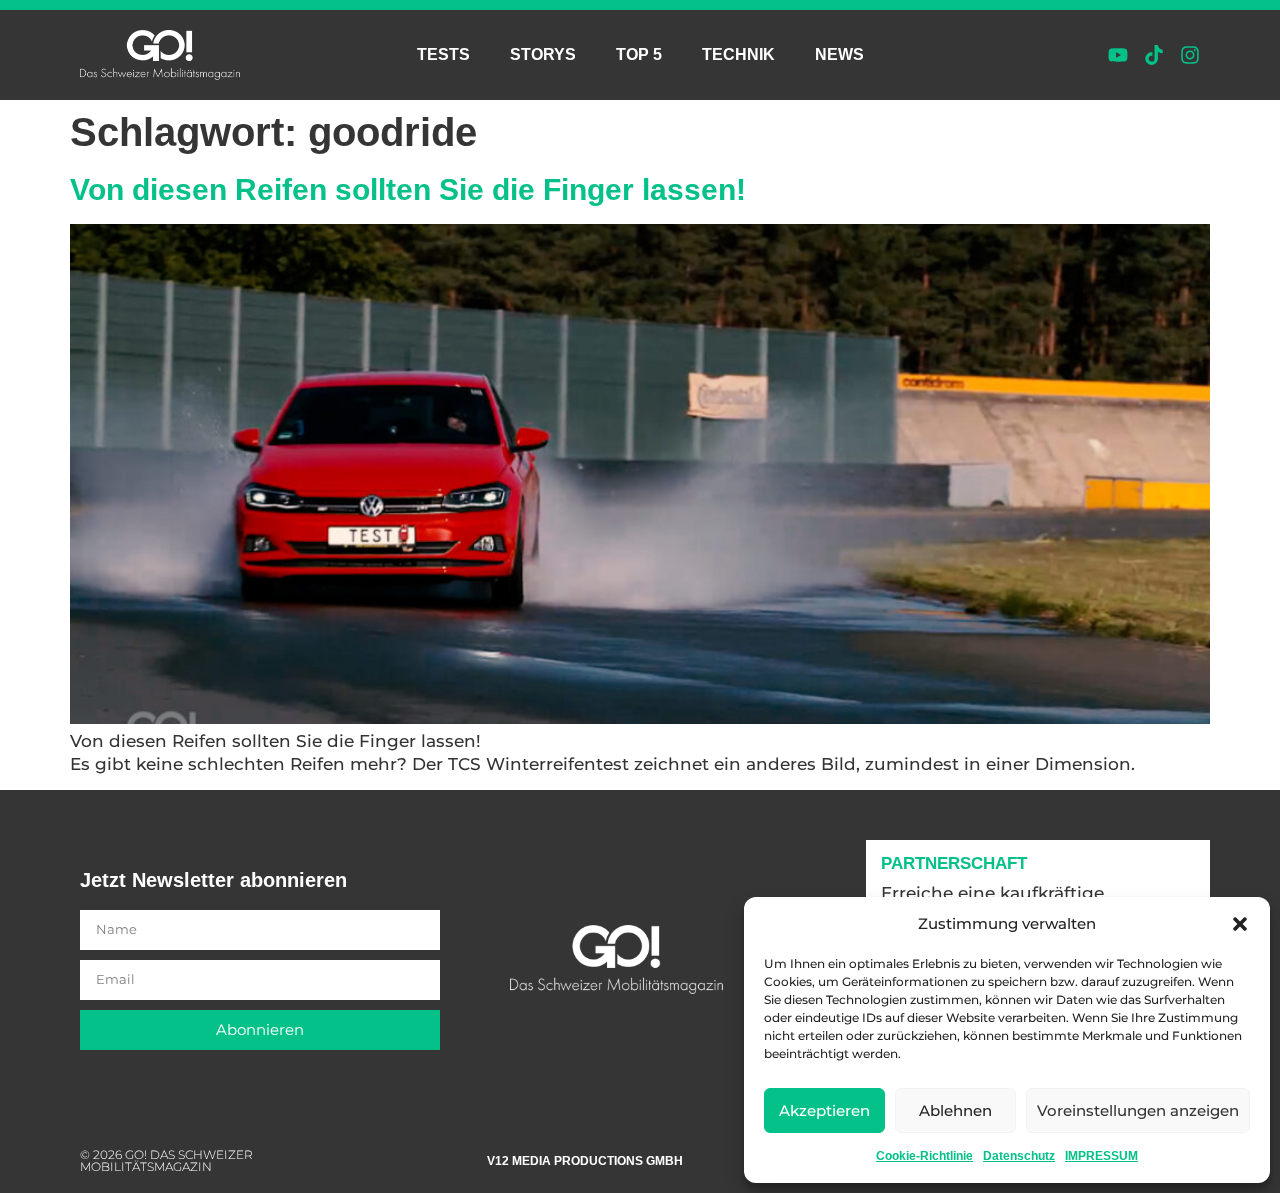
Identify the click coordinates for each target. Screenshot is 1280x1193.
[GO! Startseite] (160, 55)
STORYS (543, 54)
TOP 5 (639, 54)
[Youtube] (1118, 55)
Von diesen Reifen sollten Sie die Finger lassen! (408, 189)
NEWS (839, 54)
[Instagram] (1190, 55)
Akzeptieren (824, 1110)
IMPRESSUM (1101, 1156)
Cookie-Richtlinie (924, 1156)
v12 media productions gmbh (585, 1161)
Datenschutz (1019, 1156)
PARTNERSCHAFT (954, 863)
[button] (1240, 924)
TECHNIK (738, 54)
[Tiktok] (1154, 55)
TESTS (443, 54)
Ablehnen (955, 1110)
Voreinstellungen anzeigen (1138, 1110)
